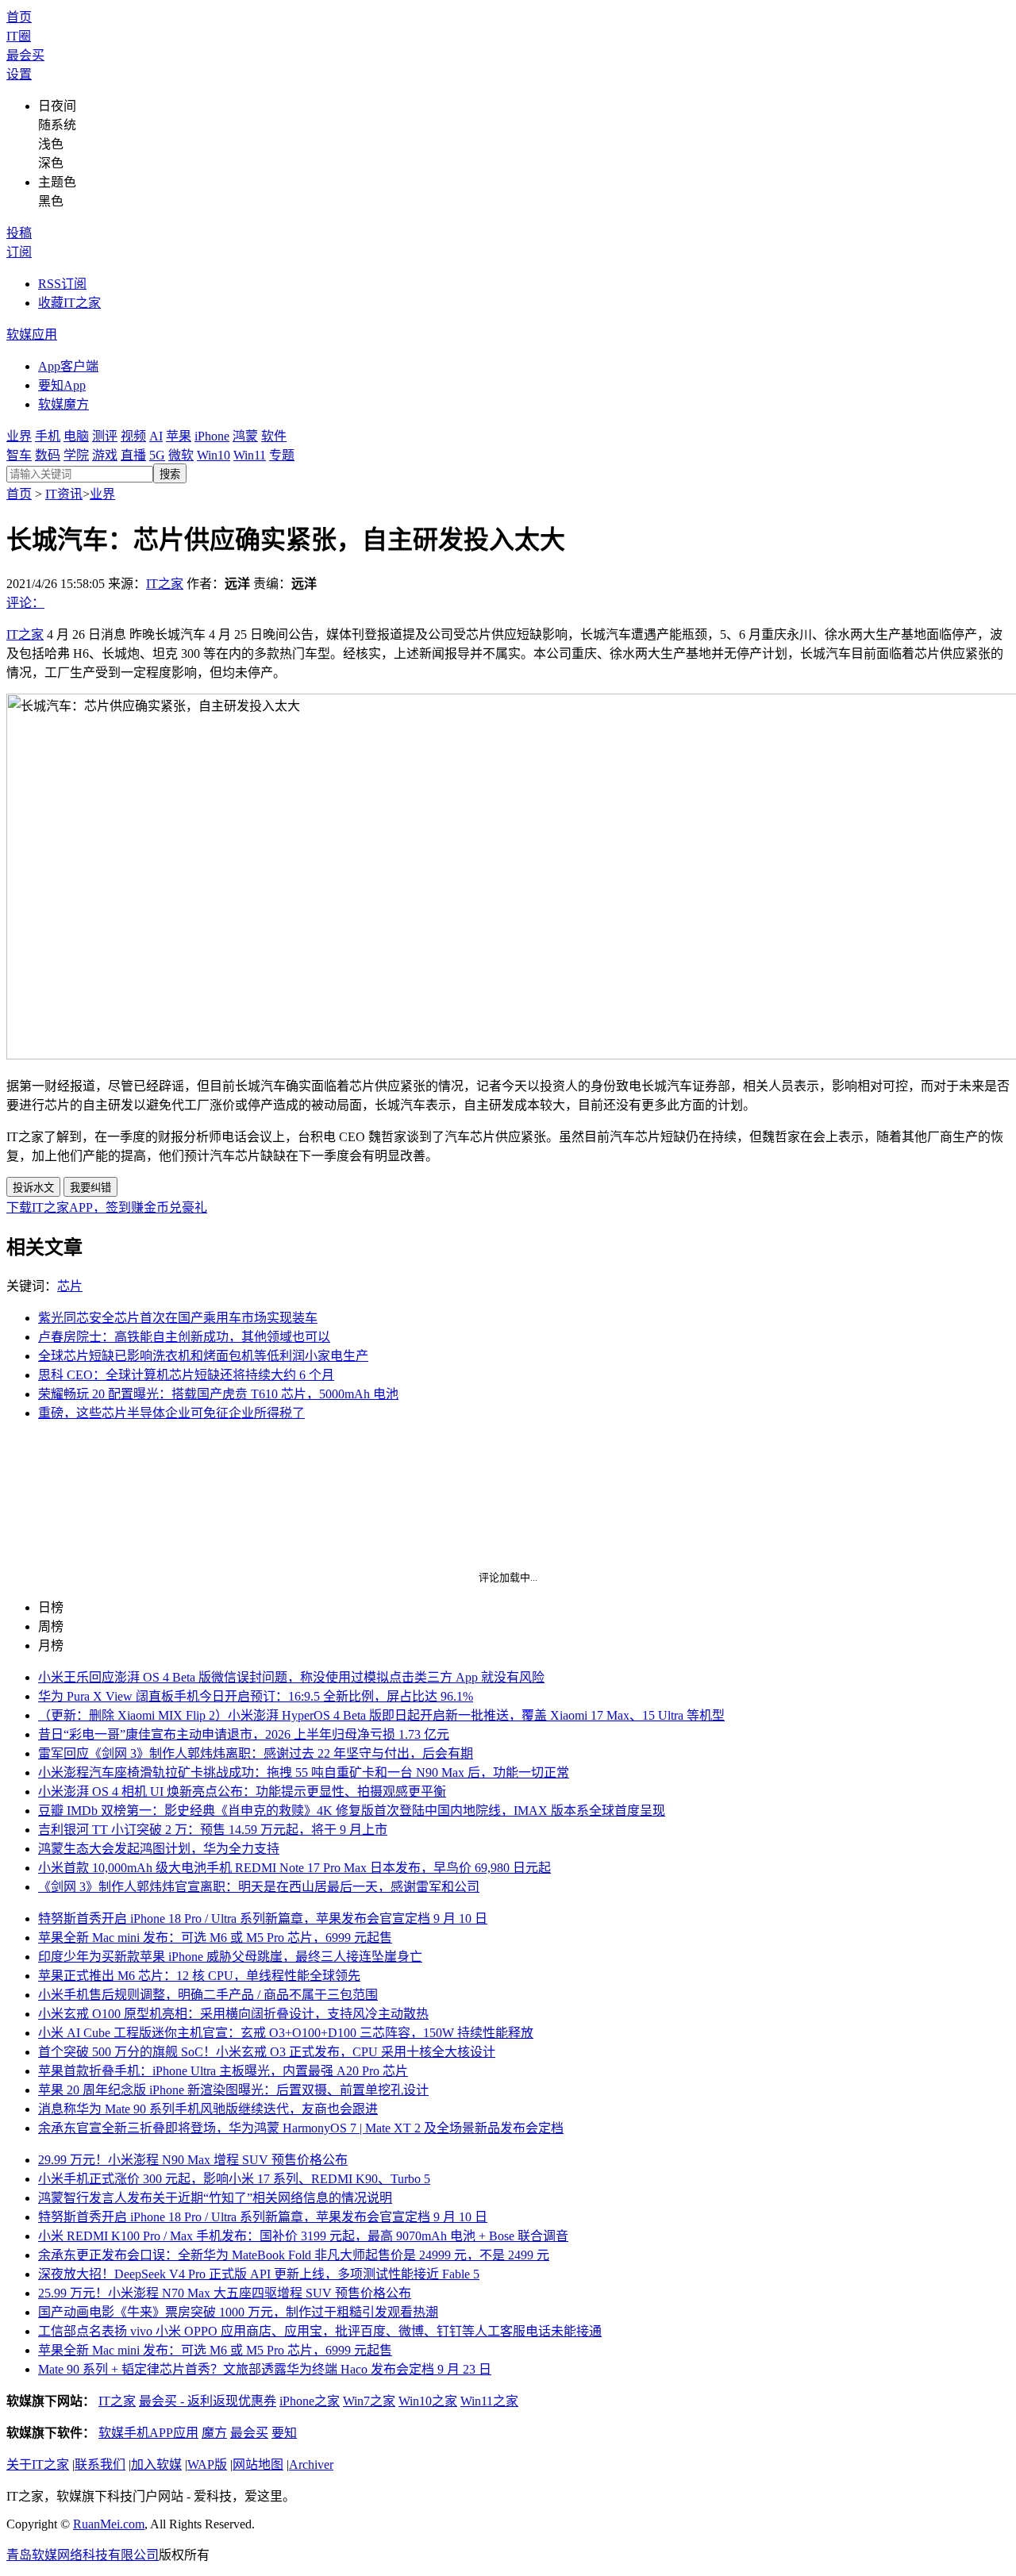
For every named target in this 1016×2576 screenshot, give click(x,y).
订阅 (19, 252)
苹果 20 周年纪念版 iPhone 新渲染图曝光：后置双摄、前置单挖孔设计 (233, 2090)
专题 (282, 455)
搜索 (170, 474)
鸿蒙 (245, 436)
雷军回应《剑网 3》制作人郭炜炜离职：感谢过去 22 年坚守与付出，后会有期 (256, 1753)
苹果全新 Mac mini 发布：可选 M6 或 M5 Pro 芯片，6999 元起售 (215, 1938)
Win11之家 (489, 2401)
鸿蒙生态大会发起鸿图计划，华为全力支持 (159, 1849)
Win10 (214, 455)
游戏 (105, 455)
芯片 (70, 1286)
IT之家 (165, 584)
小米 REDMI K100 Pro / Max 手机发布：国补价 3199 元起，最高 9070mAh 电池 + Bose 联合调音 (303, 2236)
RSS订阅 (62, 284)
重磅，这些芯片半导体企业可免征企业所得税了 (171, 1413)
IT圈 (19, 36)
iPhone (212, 436)
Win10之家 (428, 2401)
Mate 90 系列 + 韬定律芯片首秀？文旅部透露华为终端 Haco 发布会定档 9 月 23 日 (265, 2369)
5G (157, 455)
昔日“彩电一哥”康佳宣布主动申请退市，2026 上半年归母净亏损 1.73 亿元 (244, 1734)
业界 (19, 436)
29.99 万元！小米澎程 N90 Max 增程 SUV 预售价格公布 (193, 2160)
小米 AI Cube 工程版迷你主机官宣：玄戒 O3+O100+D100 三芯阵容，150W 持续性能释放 (286, 2033)
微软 (181, 455)
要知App (62, 385)
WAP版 (207, 2465)
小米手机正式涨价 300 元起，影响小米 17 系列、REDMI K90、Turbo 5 (234, 2179)
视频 (133, 436)
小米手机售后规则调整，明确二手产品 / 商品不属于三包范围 (208, 1995)
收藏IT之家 (69, 303)
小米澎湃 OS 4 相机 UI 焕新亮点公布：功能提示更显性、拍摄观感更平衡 (242, 1792)
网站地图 (258, 2465)
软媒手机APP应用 (148, 2433)
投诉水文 (33, 1188)
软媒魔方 (63, 404)
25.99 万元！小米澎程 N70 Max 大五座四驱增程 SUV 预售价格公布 (225, 2293)
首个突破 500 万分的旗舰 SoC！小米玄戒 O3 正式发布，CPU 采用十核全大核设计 (267, 2052)
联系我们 (100, 2465)
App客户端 (68, 366)
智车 (19, 455)
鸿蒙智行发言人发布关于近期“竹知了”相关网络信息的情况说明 (215, 2198)
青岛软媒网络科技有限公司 (83, 2555)
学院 (76, 455)
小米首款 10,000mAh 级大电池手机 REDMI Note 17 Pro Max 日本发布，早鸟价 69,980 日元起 (294, 1868)
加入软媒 (156, 2465)
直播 (133, 455)
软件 (274, 436)
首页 (19, 17)
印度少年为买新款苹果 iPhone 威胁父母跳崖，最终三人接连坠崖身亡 (230, 1957)
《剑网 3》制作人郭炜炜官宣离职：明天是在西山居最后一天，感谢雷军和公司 (259, 1887)
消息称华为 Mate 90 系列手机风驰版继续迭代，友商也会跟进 (208, 2109)
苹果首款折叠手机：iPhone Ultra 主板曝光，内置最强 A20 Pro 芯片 (223, 2071)
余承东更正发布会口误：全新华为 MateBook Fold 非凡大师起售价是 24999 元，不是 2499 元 (294, 2255)
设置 (19, 74)
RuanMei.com (109, 2524)
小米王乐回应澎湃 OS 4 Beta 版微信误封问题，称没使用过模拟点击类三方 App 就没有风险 (291, 1677)
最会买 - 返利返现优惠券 (208, 2401)
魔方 (214, 2433)
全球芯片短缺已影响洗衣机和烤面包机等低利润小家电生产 (203, 1356)
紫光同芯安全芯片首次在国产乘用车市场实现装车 (178, 1318)
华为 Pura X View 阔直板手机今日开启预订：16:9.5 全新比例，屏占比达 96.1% (256, 1696)
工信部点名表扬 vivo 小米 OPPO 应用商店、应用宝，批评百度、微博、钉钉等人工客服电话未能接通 (320, 2331)
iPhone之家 (310, 2401)
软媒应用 (32, 334)
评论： (25, 603)
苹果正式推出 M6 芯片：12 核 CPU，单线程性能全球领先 (199, 1976)
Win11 (250, 455)
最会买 (25, 55)
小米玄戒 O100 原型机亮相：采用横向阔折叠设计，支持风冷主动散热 (233, 2014)
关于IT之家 (38, 2465)
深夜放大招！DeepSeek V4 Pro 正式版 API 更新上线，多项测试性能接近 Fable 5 (259, 2274)
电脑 (76, 436)
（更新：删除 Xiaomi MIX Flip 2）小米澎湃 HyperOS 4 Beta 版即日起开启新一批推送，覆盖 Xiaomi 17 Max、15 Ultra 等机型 (381, 1715)
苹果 (179, 436)
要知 (284, 2433)
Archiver (311, 2465)
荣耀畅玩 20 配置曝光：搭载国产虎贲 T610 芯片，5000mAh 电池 (218, 1394)
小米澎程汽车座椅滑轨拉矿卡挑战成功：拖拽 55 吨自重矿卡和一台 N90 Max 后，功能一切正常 (304, 1772)
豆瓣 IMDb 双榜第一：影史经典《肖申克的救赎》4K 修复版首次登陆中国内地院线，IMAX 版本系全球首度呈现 (352, 1811)
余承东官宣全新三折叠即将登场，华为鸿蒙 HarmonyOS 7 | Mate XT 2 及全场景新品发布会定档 (301, 2128)
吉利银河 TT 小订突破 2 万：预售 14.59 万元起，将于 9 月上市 (213, 1830)
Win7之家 (369, 2401)
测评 (105, 436)
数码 (48, 455)
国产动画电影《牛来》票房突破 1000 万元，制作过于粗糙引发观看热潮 (238, 2312)
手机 (48, 436)
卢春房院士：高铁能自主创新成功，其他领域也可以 (184, 1337)
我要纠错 (90, 1188)
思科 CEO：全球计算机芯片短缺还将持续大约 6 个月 (186, 1375)
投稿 (19, 233)
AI (156, 436)
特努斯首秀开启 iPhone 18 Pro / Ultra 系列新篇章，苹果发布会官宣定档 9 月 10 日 (263, 1919)
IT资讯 (64, 494)
